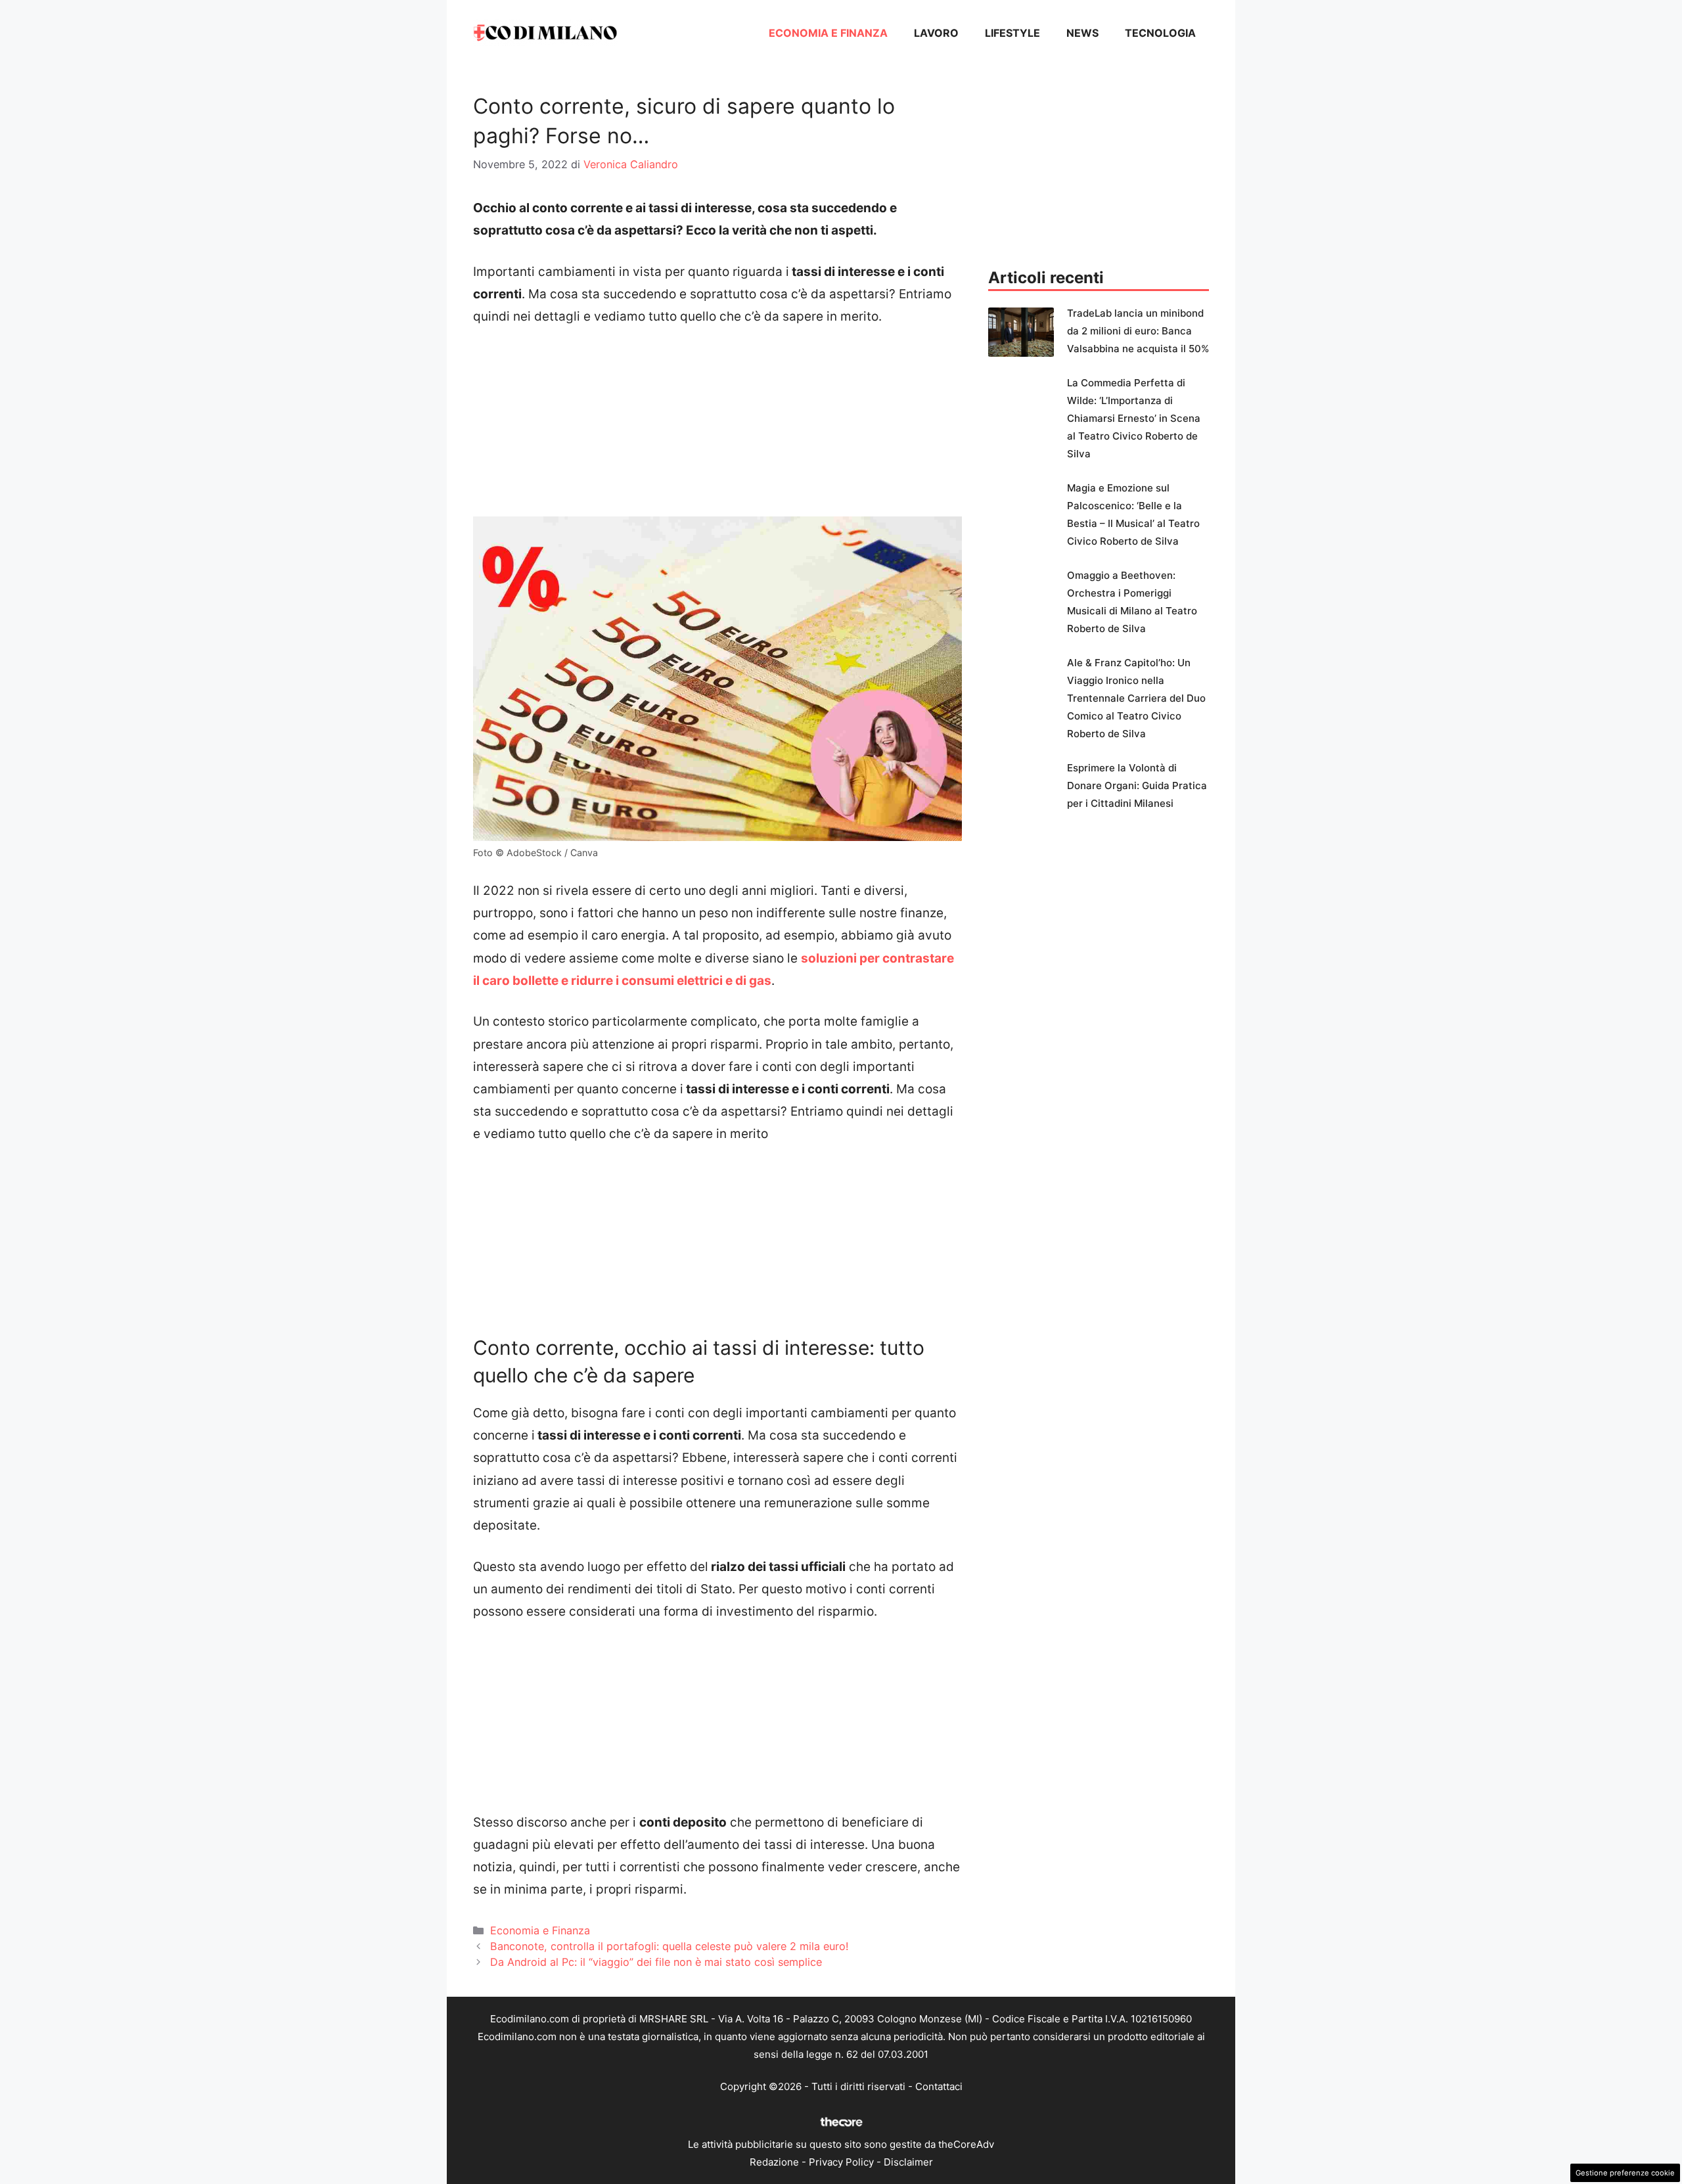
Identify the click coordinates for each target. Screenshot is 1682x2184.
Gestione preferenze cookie (1625, 2173)
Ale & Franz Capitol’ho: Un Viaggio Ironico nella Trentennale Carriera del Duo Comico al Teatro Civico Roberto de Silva (1136, 698)
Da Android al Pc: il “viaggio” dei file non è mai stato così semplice (656, 1962)
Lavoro (936, 33)
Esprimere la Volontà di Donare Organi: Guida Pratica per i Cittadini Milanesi (1137, 785)
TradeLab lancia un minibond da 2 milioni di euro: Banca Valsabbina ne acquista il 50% (1138, 331)
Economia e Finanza (828, 33)
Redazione (774, 2162)
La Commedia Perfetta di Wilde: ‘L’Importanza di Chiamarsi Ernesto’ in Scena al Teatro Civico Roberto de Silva (1134, 418)
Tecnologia (1160, 33)
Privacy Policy (841, 2162)
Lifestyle (1012, 33)
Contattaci (939, 2086)
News (1082, 33)
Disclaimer (908, 2162)
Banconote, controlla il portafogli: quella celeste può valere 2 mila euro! (670, 1946)
